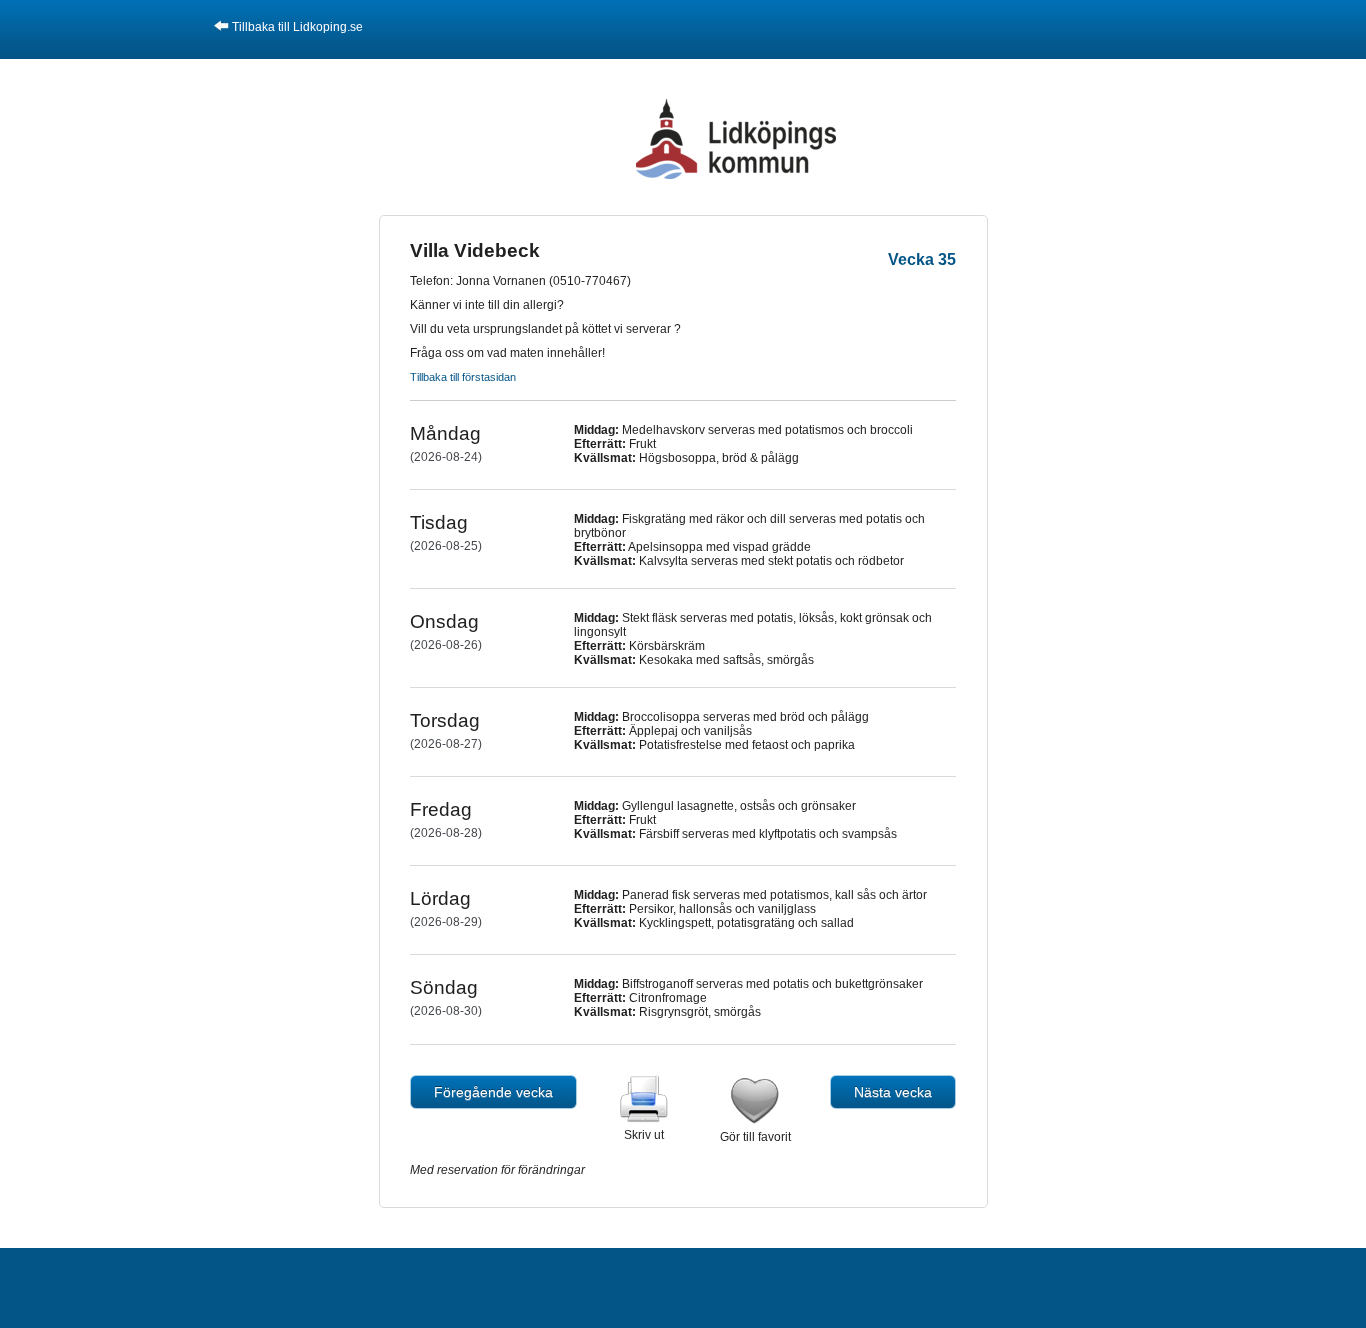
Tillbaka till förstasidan (463, 377)
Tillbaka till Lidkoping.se (297, 27)
